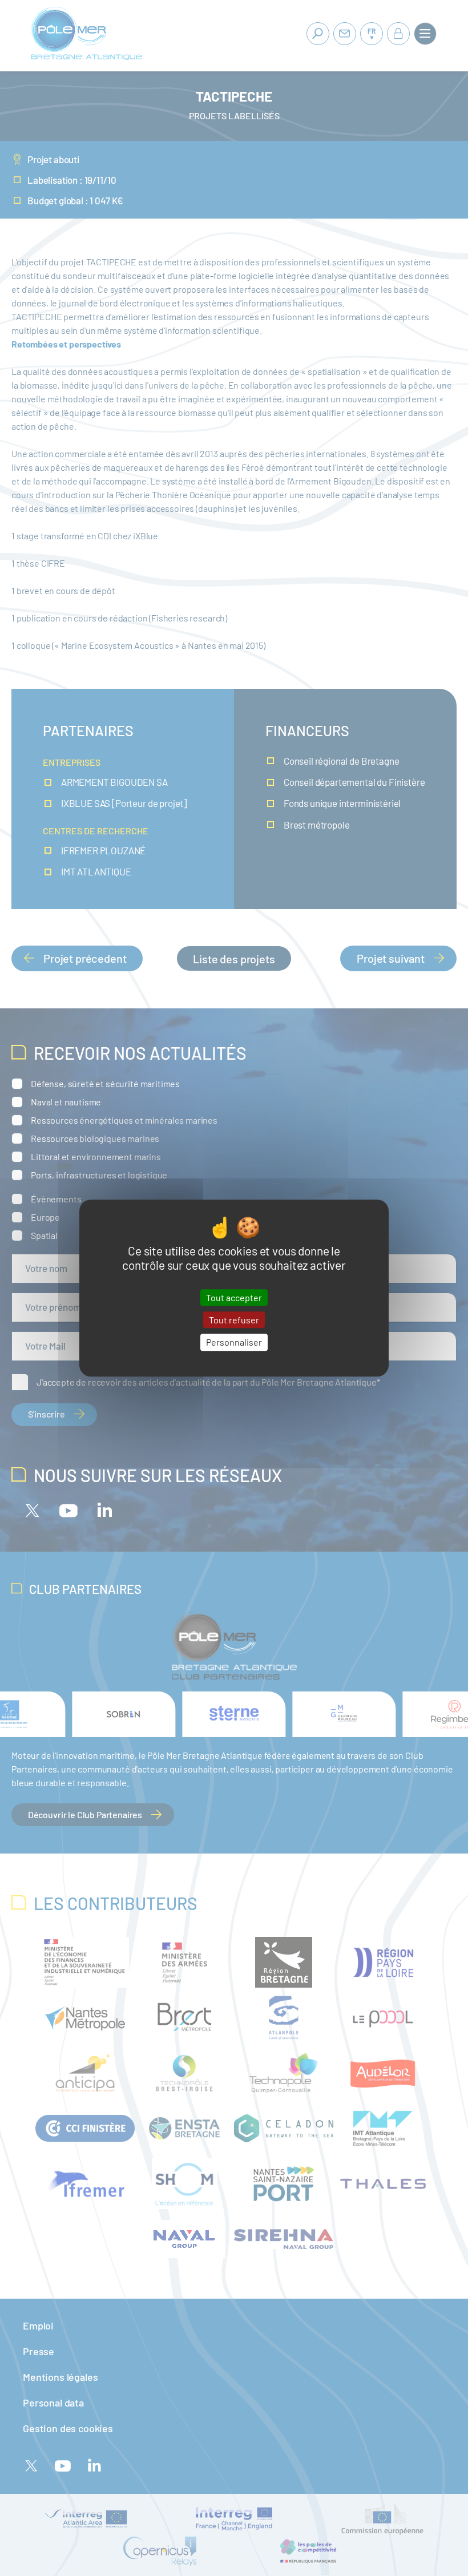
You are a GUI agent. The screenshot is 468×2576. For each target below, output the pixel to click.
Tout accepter (234, 1297)
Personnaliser (234, 1342)
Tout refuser (234, 1320)
